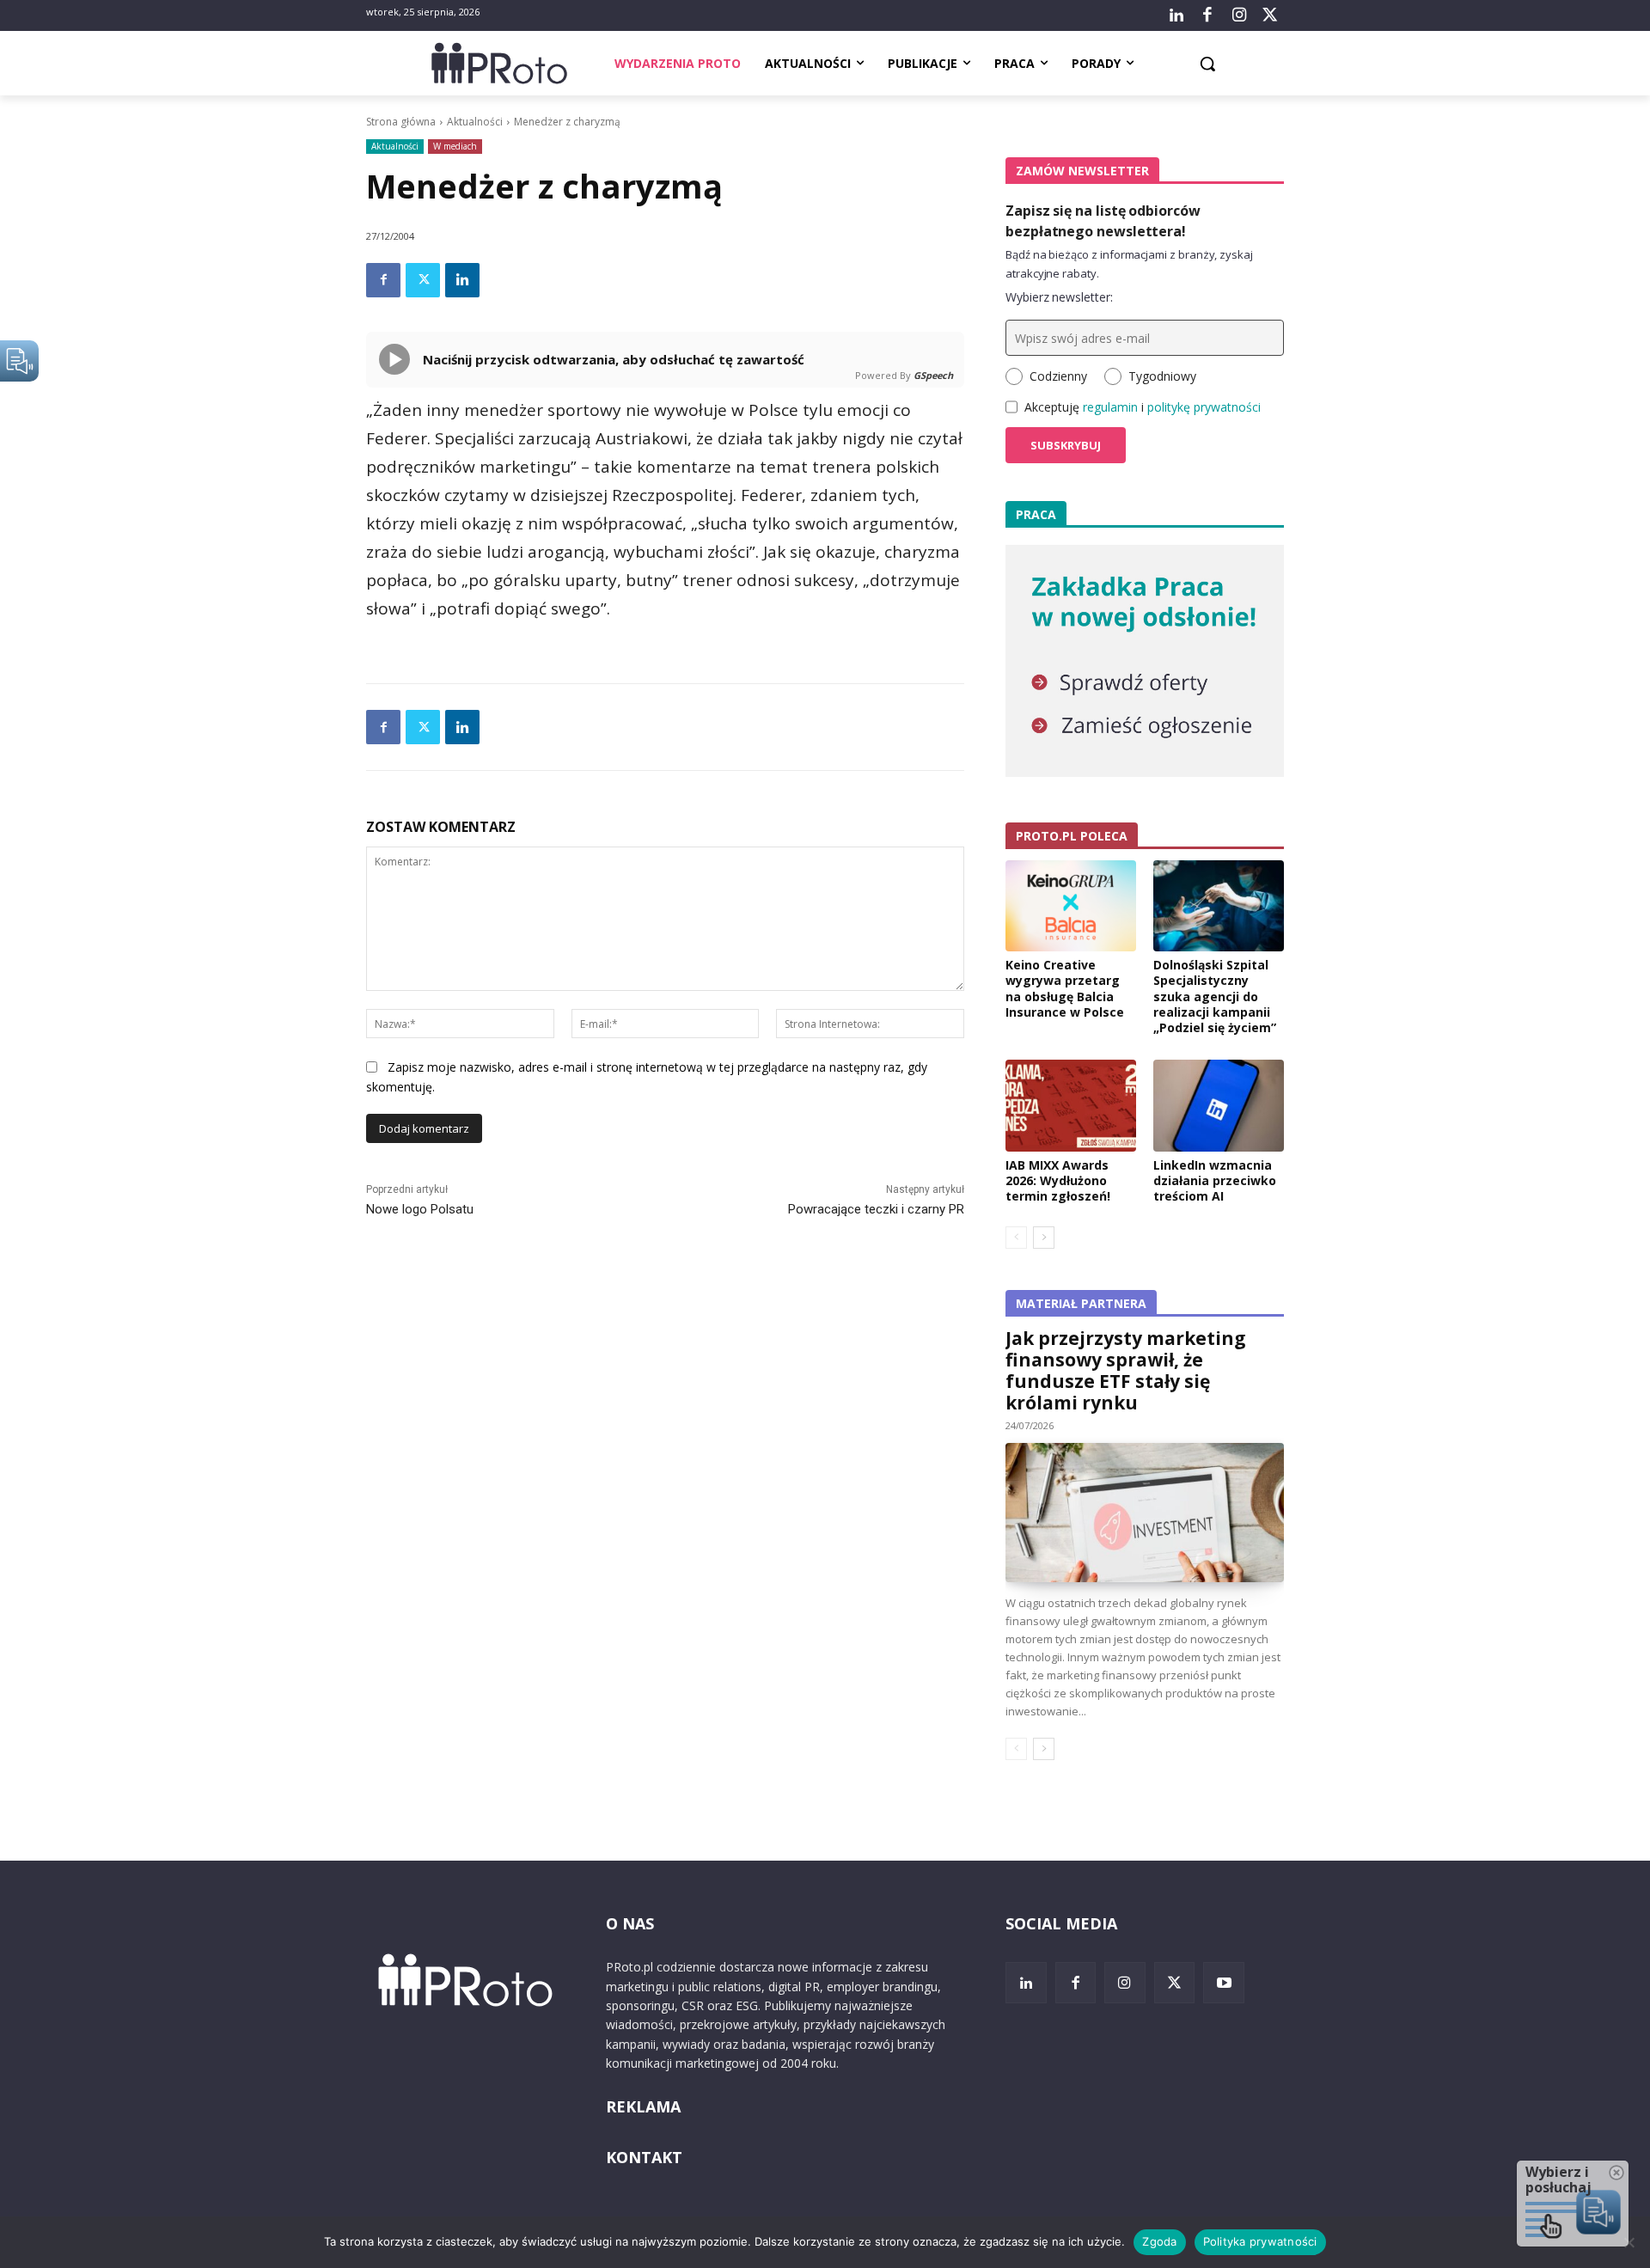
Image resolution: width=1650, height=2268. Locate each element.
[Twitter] (1270, 15)
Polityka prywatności (1260, 2241)
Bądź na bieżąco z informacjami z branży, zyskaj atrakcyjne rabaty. (1129, 264)
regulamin (1110, 407)
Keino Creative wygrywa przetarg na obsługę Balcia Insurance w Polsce (1065, 988)
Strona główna (401, 122)
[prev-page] (1016, 1238)
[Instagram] (1238, 15)
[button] (1207, 64)
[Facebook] (1207, 15)
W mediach (455, 146)
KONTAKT (644, 2157)
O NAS (630, 1923)
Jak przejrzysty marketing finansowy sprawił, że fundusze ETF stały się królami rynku (1126, 1370)
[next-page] (1044, 1238)
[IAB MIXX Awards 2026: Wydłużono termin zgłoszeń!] (1071, 1105)
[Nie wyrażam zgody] (1629, 2242)
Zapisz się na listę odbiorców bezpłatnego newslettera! (1103, 221)
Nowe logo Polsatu (420, 1209)
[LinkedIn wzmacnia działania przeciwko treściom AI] (1219, 1105)
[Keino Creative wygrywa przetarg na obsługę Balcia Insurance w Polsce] (1071, 906)
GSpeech (933, 375)
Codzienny (1058, 376)
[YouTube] (1224, 1983)
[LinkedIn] (1176, 15)
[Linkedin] (462, 280)
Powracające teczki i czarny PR (876, 1209)
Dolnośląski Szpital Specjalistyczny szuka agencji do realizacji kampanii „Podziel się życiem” (1215, 996)
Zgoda (1159, 2241)
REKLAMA (643, 2106)
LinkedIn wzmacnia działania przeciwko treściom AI (1215, 1180)
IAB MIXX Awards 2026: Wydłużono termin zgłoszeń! (1058, 1180)
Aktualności (475, 122)
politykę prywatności (1204, 407)
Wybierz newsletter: (1059, 297)
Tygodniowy (1162, 376)
